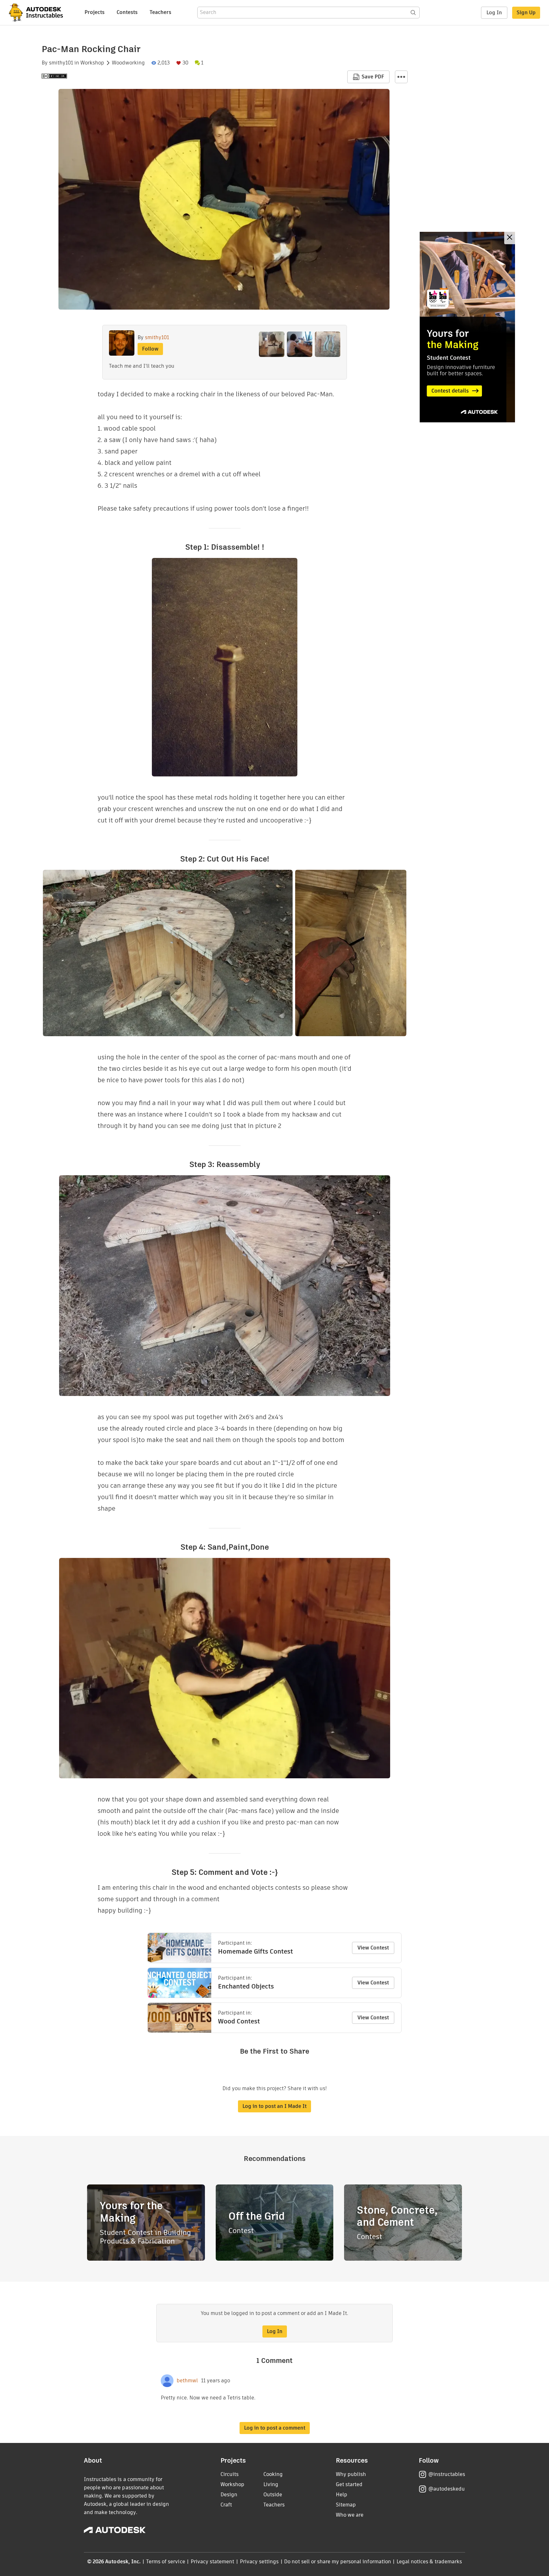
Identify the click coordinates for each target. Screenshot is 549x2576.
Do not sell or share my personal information (337, 2562)
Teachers (160, 12)
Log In (494, 13)
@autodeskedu (447, 2489)
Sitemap (346, 2505)
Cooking (273, 2474)
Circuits (230, 2474)
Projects (95, 12)
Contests (127, 12)
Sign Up (526, 13)
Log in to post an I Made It (274, 2106)
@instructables (447, 2474)
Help (342, 2495)
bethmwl (187, 2381)
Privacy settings (259, 2562)
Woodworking (128, 63)
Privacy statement (213, 2562)
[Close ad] (510, 238)
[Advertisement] (467, 327)
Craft (226, 2505)
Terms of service (166, 2562)
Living (271, 2484)
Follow (150, 349)
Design (229, 2495)
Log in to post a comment (275, 2428)
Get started (349, 2484)
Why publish (351, 2474)
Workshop (92, 63)
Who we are (350, 2515)
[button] (401, 77)
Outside (273, 2495)
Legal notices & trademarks (429, 2562)
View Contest (373, 1948)
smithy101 (61, 63)
